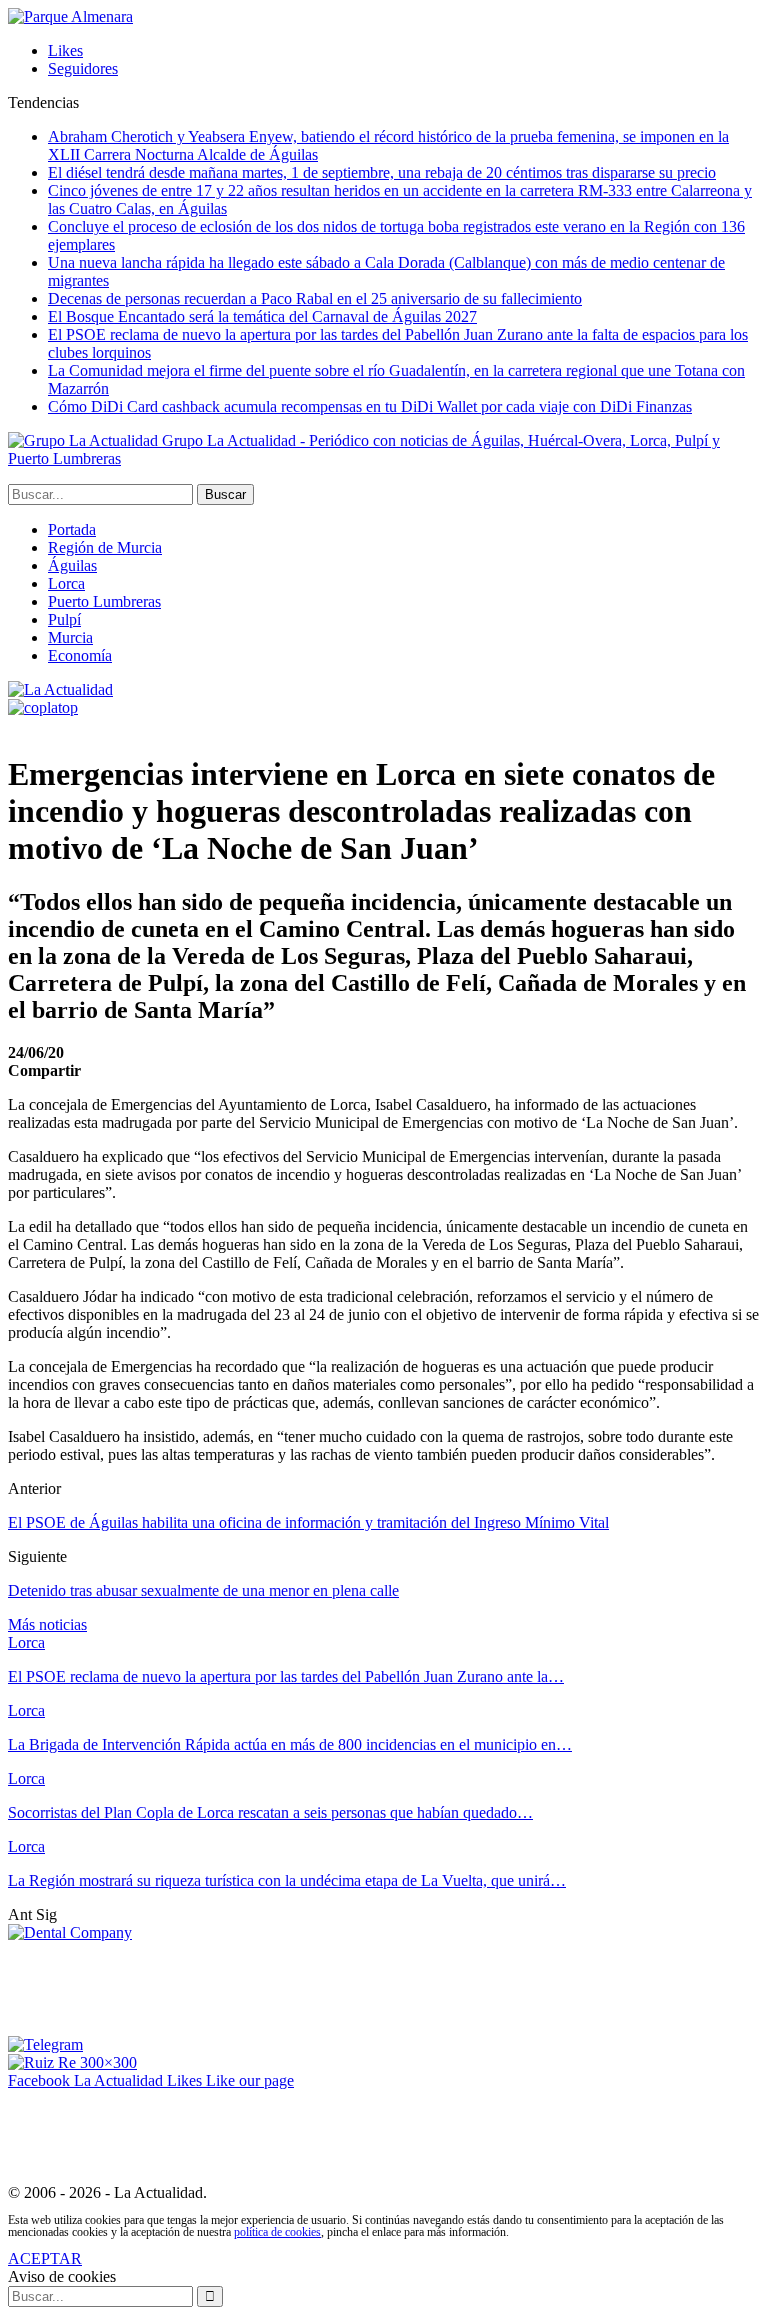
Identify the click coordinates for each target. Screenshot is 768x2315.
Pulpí (64, 619)
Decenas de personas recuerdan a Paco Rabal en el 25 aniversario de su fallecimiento (315, 298)
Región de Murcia (105, 547)
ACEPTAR (45, 2258)
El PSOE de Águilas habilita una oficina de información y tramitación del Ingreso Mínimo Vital (308, 1522)
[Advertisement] (372, 1987)
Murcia (70, 637)
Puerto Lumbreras (104, 601)
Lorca (66, 583)
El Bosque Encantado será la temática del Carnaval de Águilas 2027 (262, 316)
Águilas (72, 565)
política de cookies (277, 2232)
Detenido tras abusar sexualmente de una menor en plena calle (203, 1590)
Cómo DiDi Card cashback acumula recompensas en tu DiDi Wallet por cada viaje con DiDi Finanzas (370, 406)
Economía (80, 655)
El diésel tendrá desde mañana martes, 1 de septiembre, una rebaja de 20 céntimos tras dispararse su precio (382, 172)
